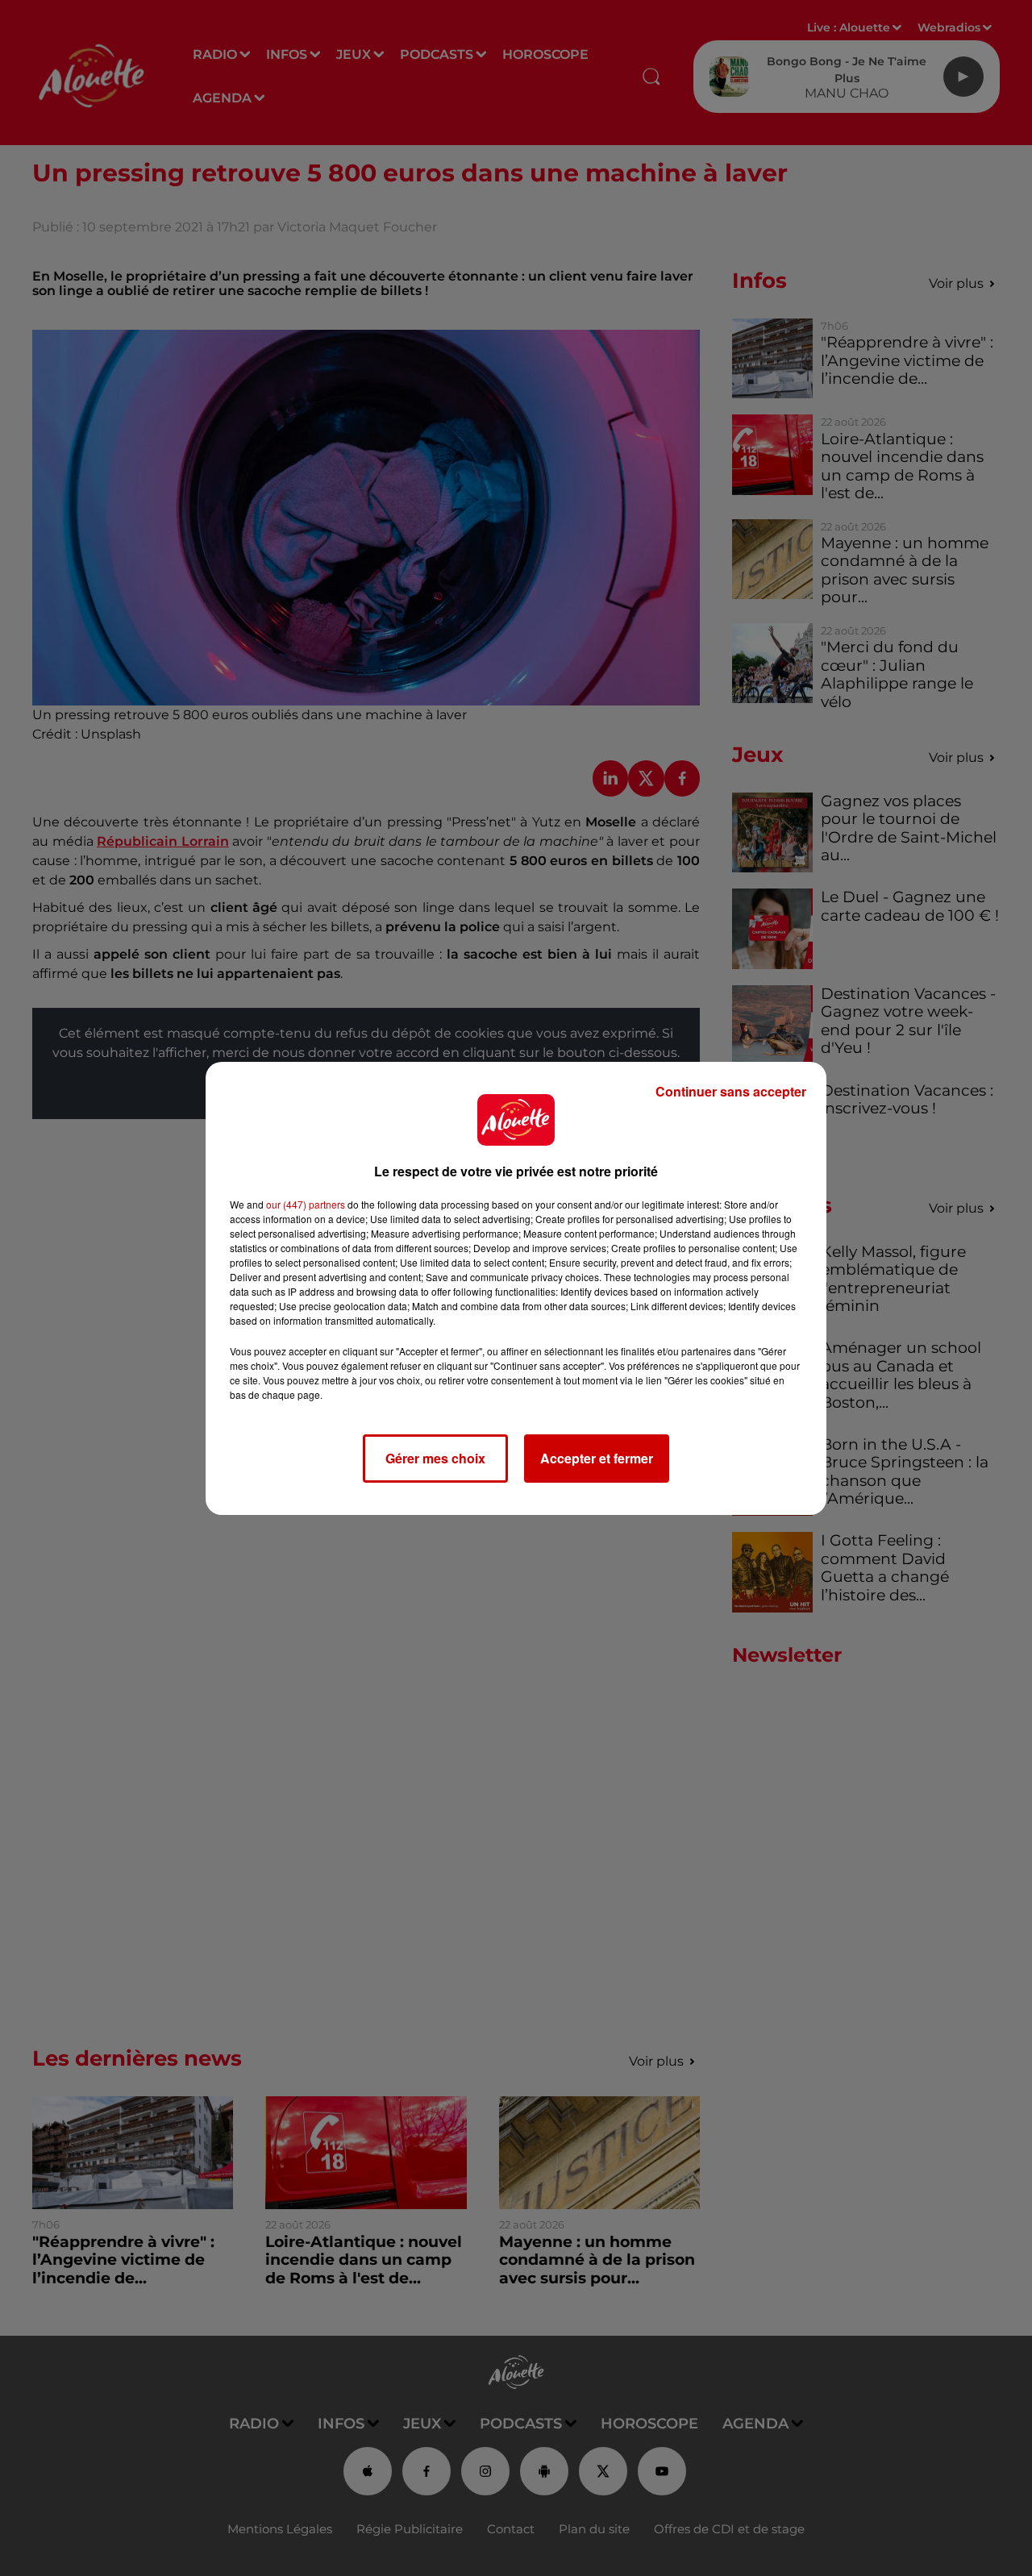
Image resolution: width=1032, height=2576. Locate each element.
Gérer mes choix (435, 1458)
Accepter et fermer (597, 1458)
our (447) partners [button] (306, 1204)
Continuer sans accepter (731, 1091)
